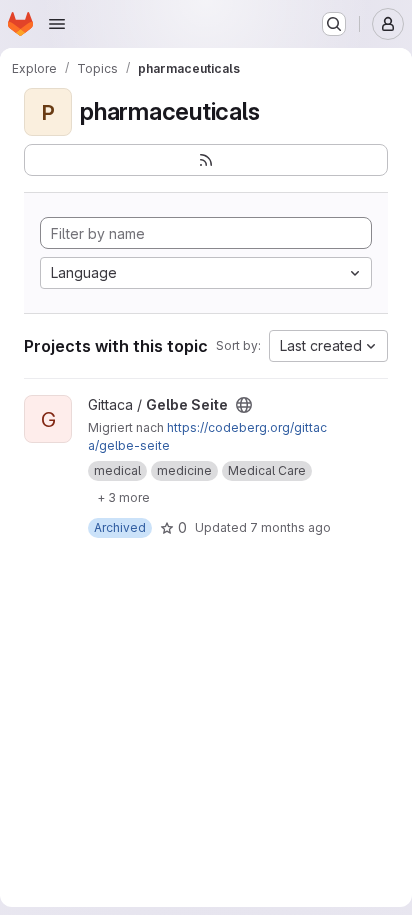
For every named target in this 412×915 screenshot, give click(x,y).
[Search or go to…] (334, 24)
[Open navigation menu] (57, 24)
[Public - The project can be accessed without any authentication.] (244, 405)
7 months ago (290, 527)
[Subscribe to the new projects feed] (206, 160)
